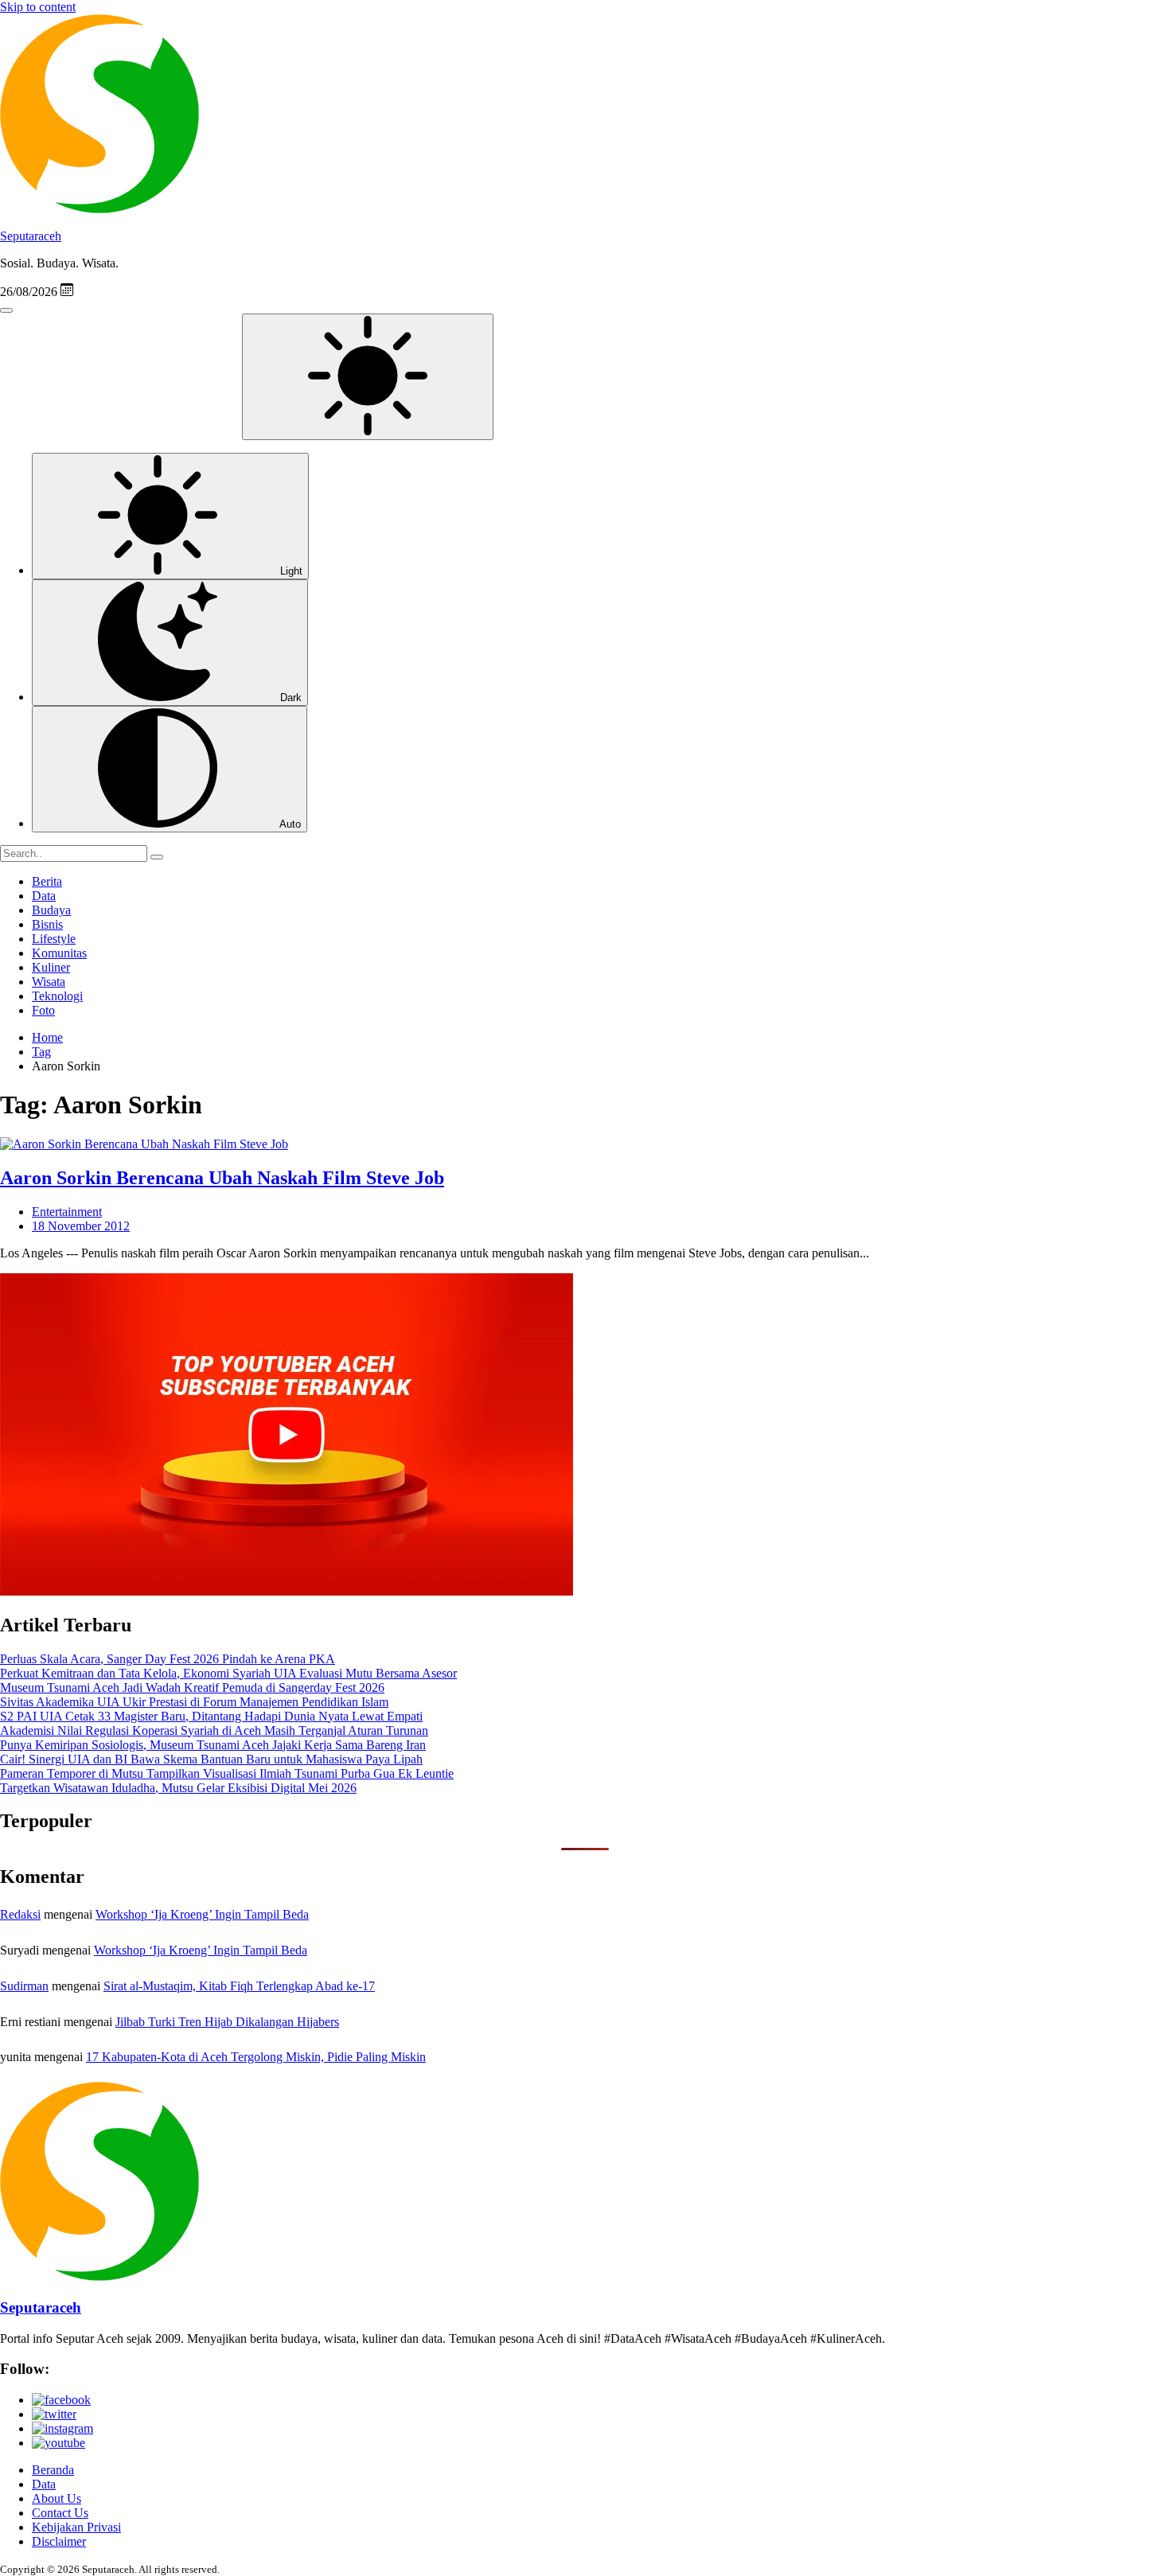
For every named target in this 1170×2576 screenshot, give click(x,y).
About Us (57, 2498)
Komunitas (59, 953)
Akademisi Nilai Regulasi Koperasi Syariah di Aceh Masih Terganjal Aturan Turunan (214, 1730)
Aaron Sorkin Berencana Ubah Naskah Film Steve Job (222, 1178)
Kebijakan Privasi (76, 2527)
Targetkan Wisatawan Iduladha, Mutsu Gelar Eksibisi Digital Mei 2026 (178, 1788)
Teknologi (57, 996)
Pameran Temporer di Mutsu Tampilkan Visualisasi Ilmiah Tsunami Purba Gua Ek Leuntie (227, 1773)
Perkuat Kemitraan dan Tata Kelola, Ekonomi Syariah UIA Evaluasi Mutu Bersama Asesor (228, 1673)
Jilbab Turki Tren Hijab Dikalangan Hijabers (227, 2022)
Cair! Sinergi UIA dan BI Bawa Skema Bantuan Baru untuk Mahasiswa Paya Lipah (211, 1759)
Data (44, 896)
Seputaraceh (31, 236)
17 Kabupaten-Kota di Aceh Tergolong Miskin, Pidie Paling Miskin (256, 2057)
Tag (41, 1052)
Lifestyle (54, 939)
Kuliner (51, 967)
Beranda (53, 2470)
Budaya (51, 910)
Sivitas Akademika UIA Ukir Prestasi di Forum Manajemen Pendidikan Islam (194, 1702)
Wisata (49, 982)
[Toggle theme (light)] (368, 377)
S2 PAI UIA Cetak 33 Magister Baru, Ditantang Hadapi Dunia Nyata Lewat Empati (211, 1716)
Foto (43, 1010)
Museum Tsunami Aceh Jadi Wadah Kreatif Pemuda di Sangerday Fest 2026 (192, 1687)
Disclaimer (59, 2541)
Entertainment (67, 1212)
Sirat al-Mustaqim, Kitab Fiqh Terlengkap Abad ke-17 (239, 1986)
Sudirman (24, 1986)
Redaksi (20, 1914)
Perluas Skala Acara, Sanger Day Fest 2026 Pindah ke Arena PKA (168, 1659)
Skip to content (38, 7)
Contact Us (60, 2513)
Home (47, 1037)
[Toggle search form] (6, 310)
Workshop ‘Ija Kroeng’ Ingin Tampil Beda (202, 1914)
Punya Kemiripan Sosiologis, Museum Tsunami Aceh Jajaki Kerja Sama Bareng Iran (213, 1745)
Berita (47, 881)
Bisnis (47, 924)
